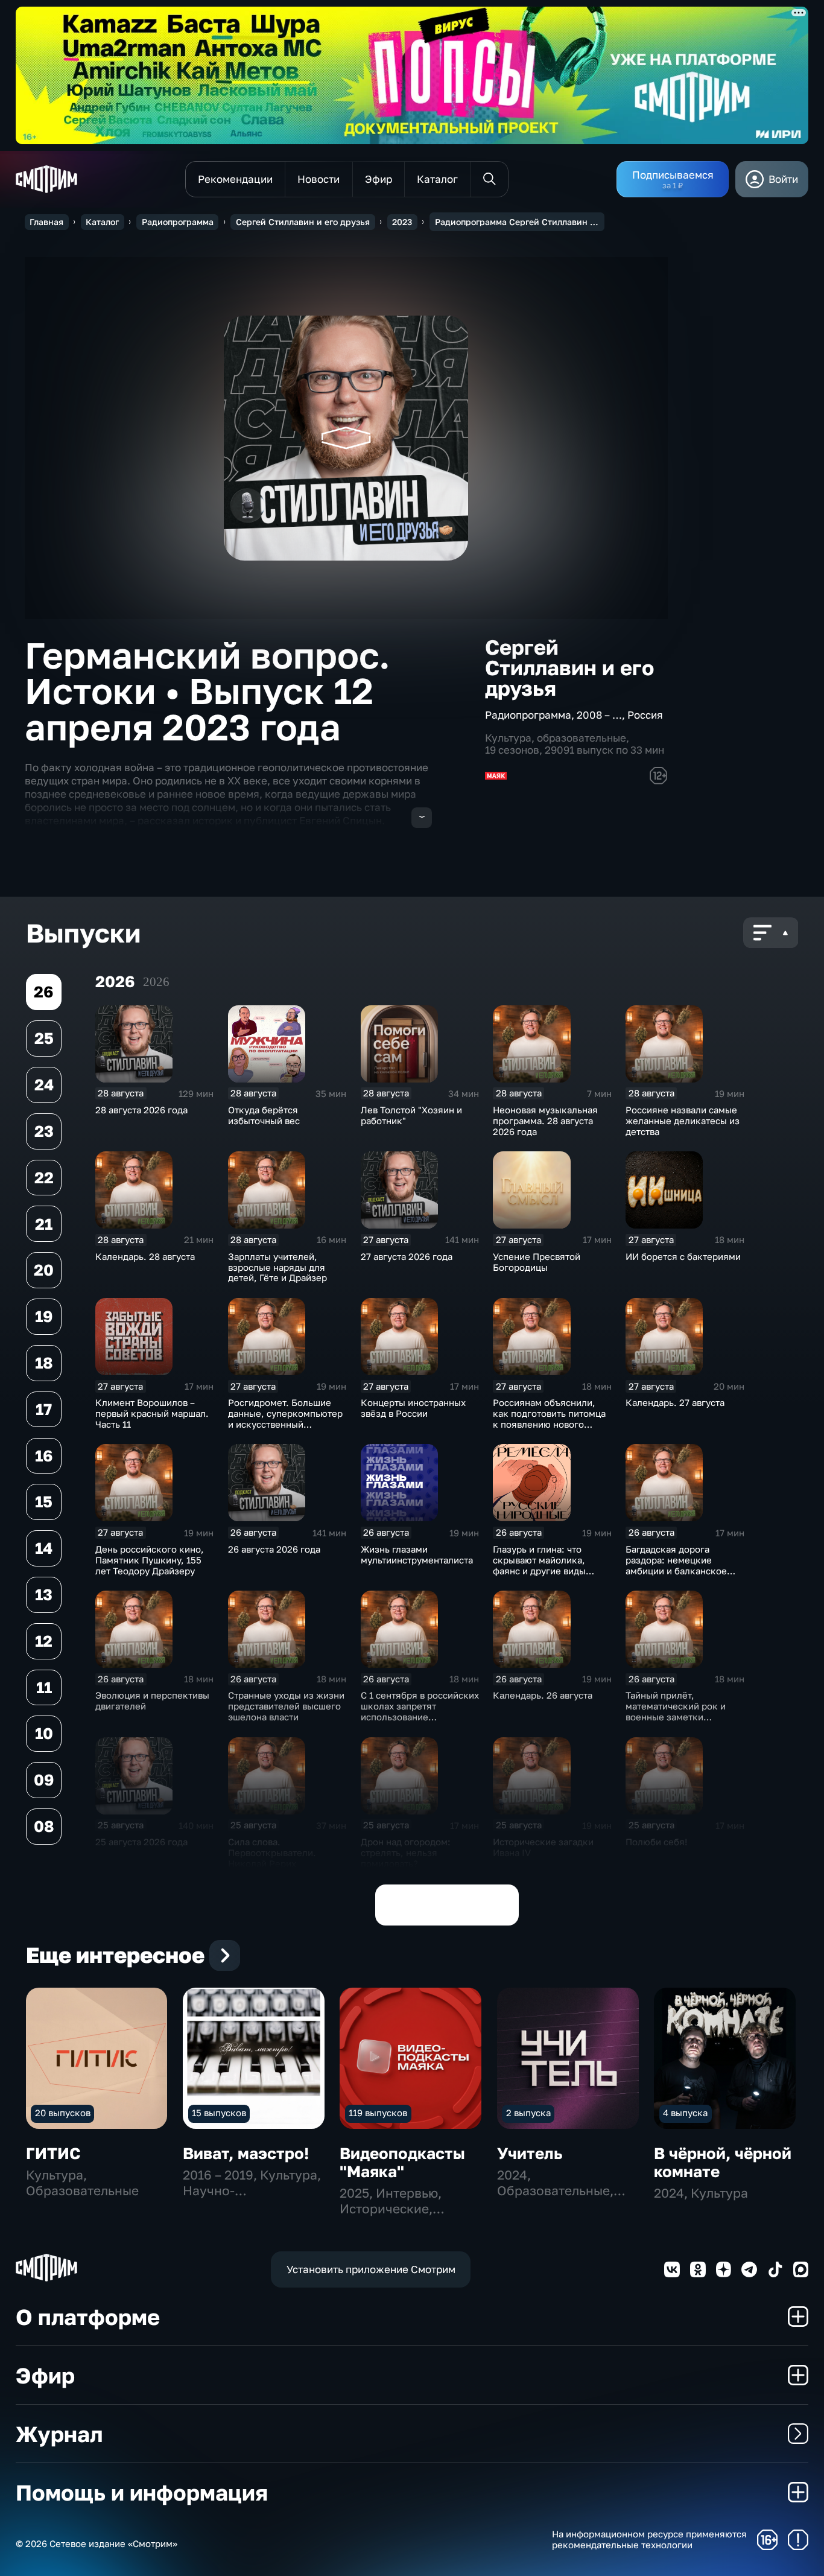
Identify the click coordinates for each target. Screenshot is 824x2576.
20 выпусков (63, 2113)
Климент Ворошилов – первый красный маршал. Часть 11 (152, 1413)
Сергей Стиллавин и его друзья (303, 222)
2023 (402, 222)
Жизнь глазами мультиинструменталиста (417, 1554)
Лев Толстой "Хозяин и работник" (411, 1115)
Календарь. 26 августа (543, 1695)
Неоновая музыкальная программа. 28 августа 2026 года (545, 1121)
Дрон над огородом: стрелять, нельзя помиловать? (406, 1852)
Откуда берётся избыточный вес (264, 1115)
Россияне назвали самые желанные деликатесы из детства (683, 1121)
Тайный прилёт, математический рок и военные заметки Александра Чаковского (679, 1711)
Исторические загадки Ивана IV (543, 1847)
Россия (645, 715)
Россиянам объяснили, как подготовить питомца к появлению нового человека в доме (549, 1419)
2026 (156, 982)
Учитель (530, 2153)
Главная (46, 222)
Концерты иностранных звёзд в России (413, 1408)
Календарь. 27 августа (675, 1402)
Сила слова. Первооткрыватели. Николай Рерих (272, 1852)
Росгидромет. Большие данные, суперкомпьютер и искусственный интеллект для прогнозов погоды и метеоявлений (285, 1424)
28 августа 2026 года (141, 1110)
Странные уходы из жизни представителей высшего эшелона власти (286, 1706)
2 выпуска (528, 2113)
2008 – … (599, 715)
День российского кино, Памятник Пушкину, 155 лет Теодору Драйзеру (150, 1560)
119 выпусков (378, 2113)
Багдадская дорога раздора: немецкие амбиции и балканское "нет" (676, 1565)
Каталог (102, 222)
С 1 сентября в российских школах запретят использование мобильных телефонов (420, 1711)
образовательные (582, 738)
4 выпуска (685, 2113)
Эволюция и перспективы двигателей (152, 1700)
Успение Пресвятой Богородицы (537, 1262)
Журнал (59, 2434)
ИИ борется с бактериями (683, 1256)
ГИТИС (53, 2153)
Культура (508, 738)
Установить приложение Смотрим (371, 2269)
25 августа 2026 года (141, 1842)
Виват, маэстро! (246, 2153)
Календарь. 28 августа (145, 1256)
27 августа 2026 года (407, 1256)
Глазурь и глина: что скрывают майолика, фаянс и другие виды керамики (539, 1565)
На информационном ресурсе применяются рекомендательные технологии (649, 2539)
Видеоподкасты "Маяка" (402, 2162)
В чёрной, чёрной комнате (723, 2162)
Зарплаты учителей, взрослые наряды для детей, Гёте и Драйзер (277, 1267)
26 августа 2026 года (274, 1549)
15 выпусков (219, 2113)
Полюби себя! (657, 1842)
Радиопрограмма (178, 222)
